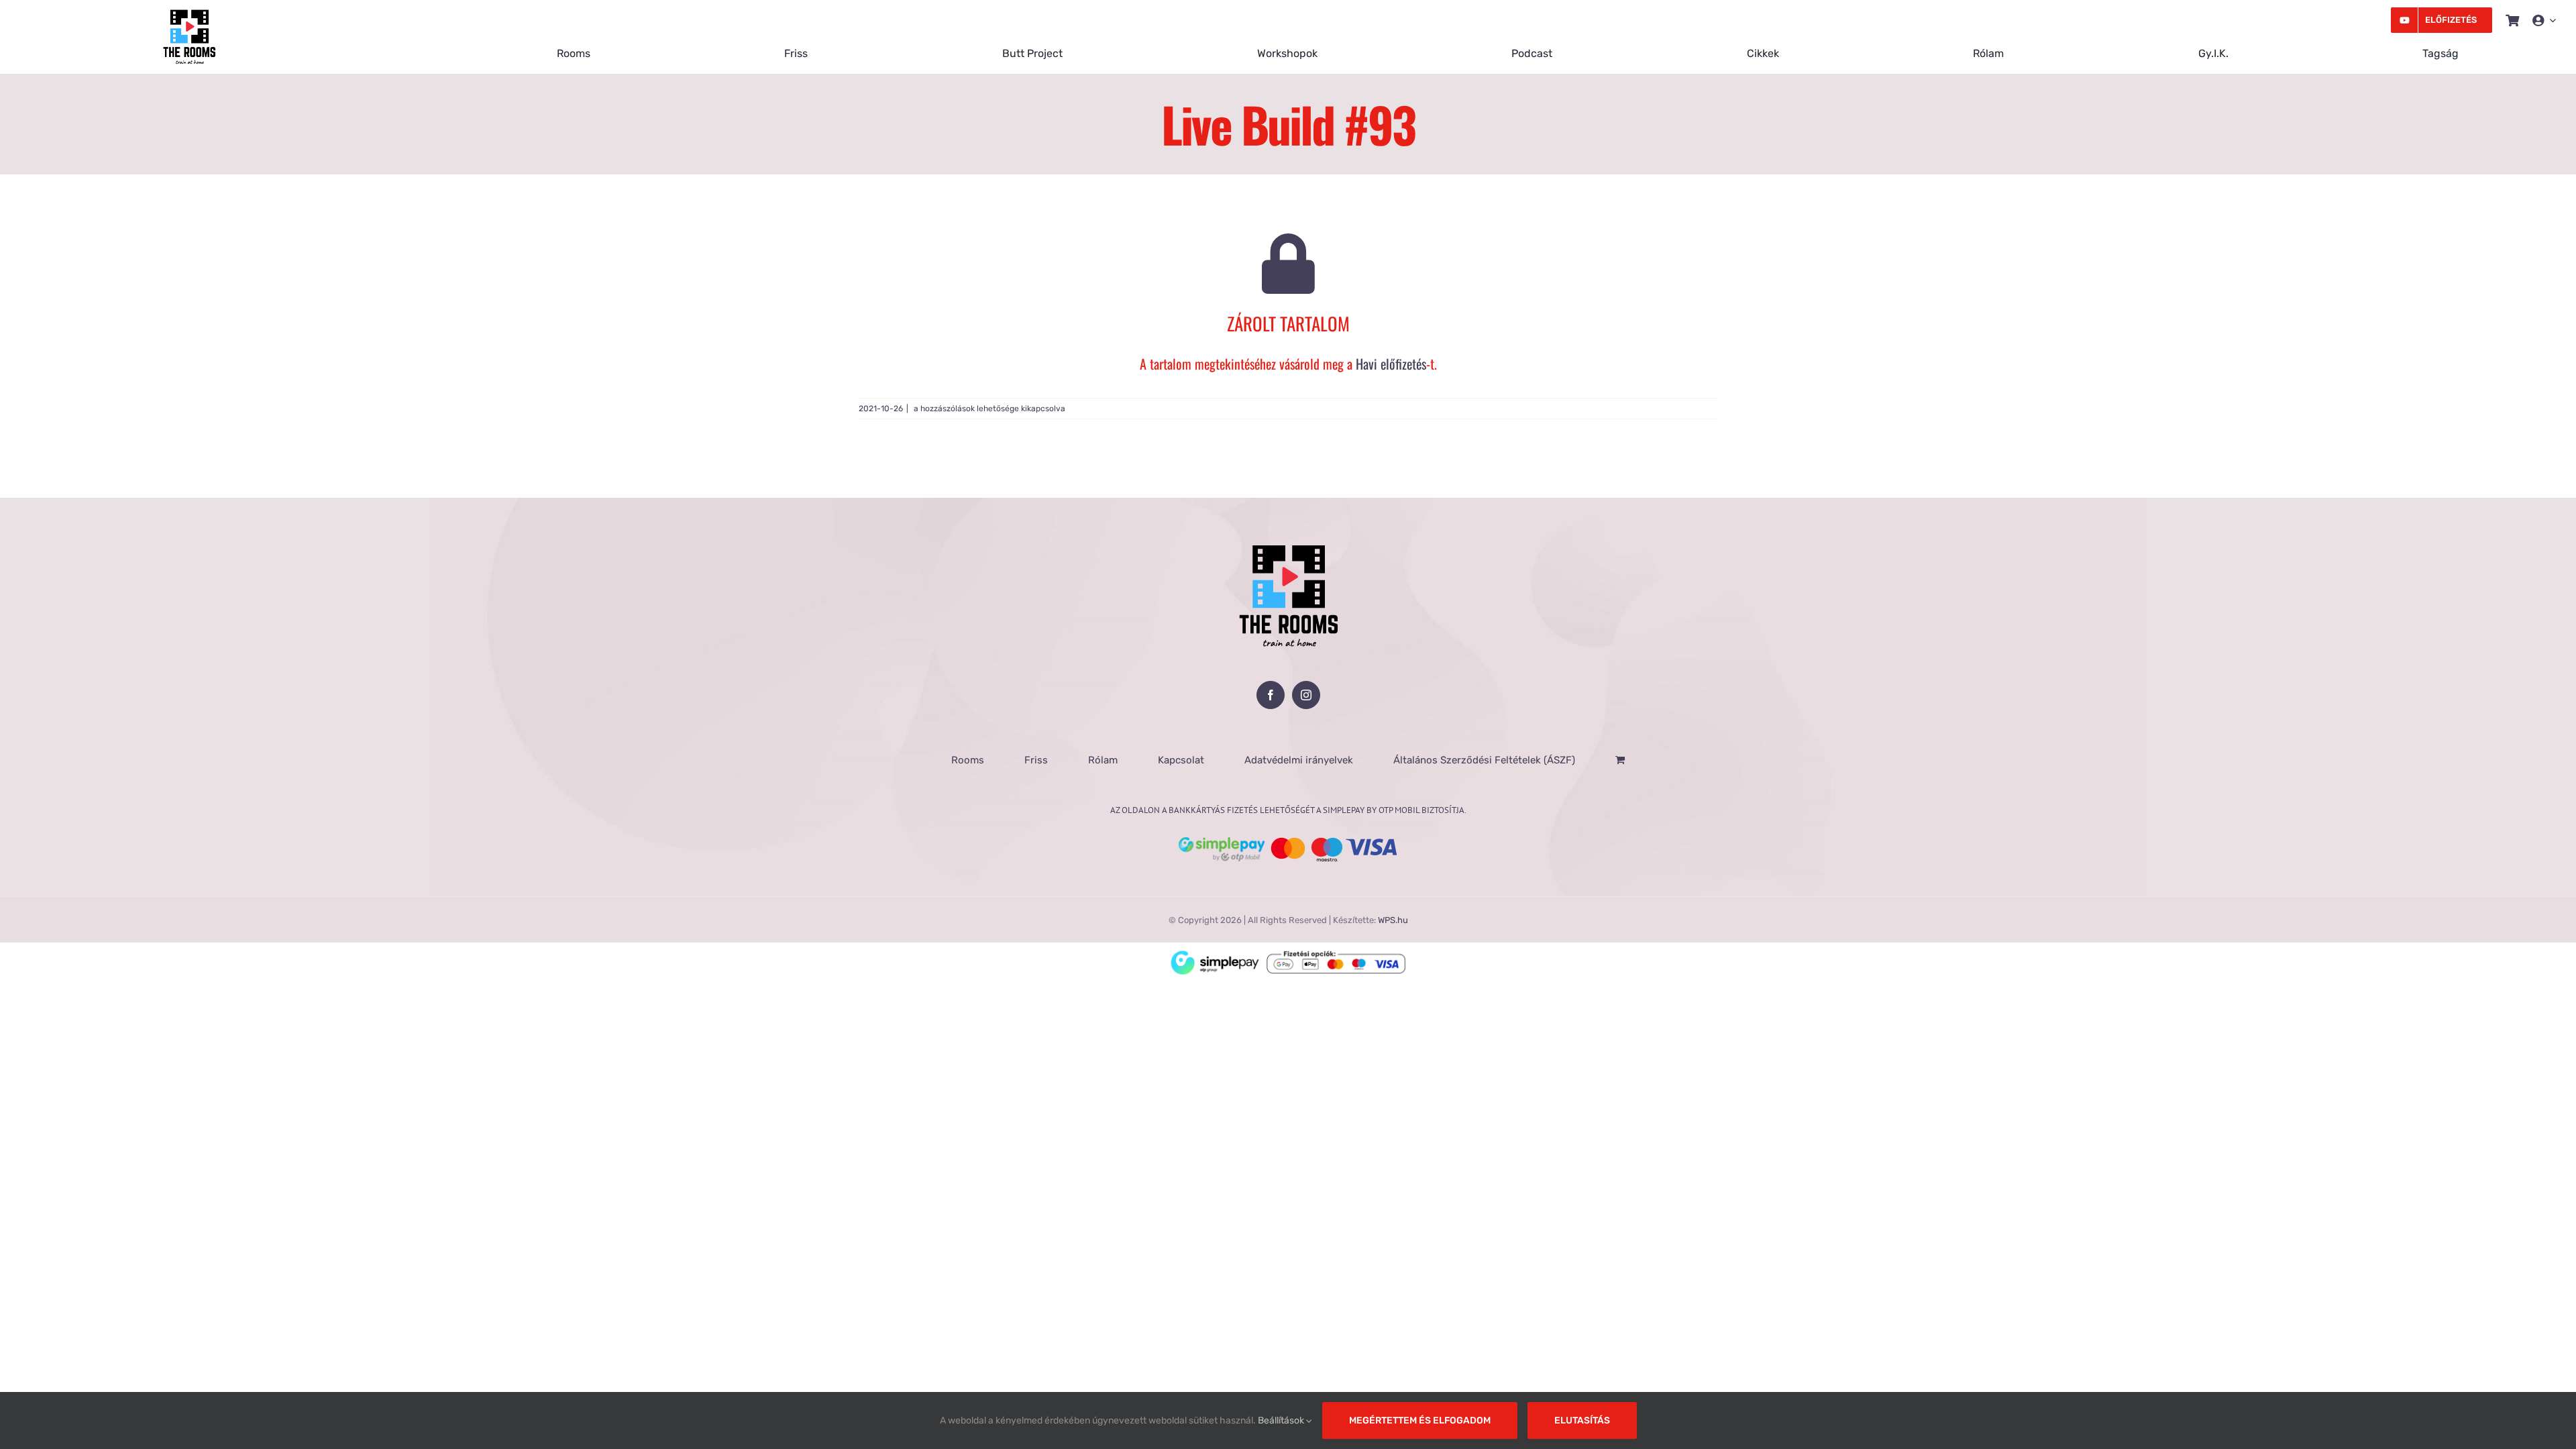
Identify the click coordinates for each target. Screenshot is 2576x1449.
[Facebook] (1271, 695)
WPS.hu (1393, 920)
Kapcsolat (1181, 760)
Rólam (1103, 760)
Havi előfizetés (1391, 364)
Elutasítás (1582, 1420)
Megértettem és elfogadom (1420, 1420)
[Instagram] (1306, 695)
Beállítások (1282, 1420)
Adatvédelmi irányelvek (1299, 760)
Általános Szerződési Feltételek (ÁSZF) (1484, 760)
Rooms (968, 760)
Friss (1036, 760)
